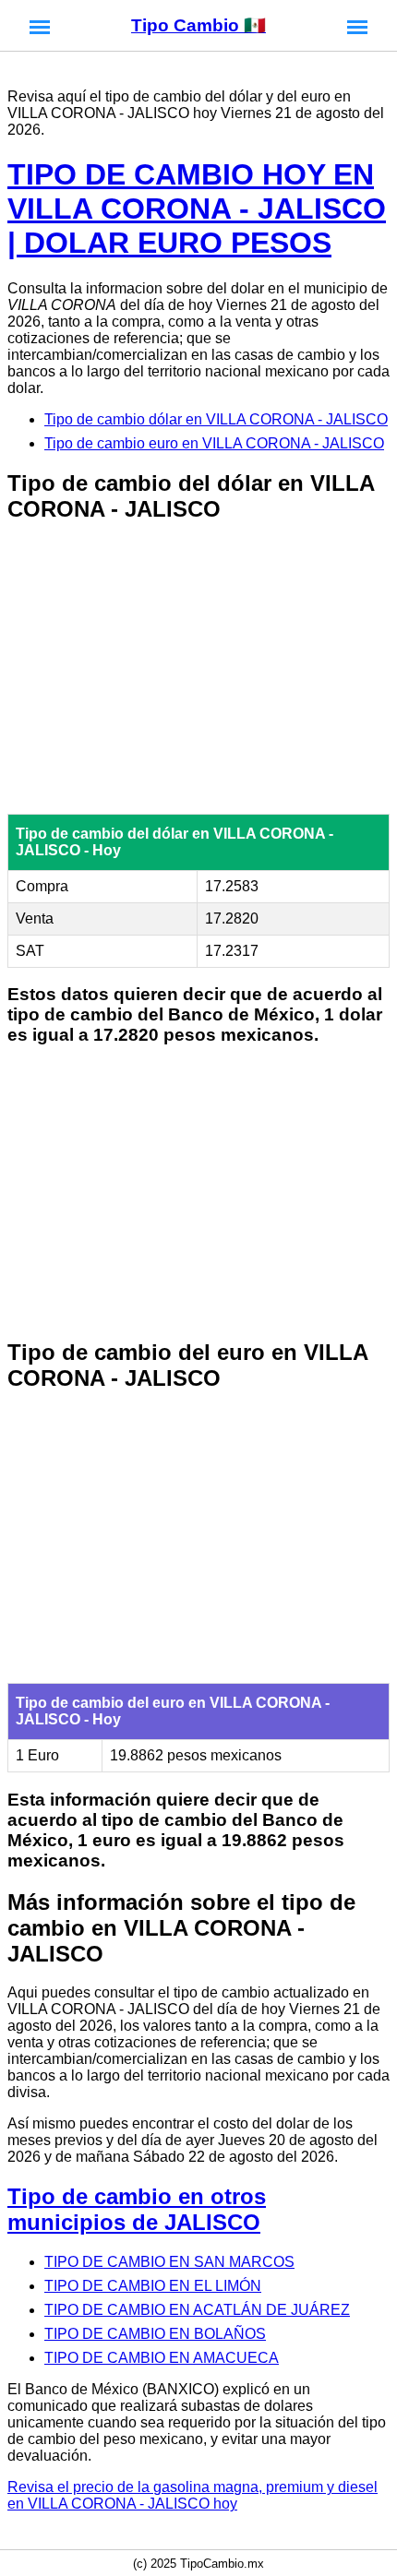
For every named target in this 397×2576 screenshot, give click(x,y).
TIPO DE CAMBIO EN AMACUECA (162, 2358)
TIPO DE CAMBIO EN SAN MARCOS (169, 2262)
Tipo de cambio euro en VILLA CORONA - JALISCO (214, 443)
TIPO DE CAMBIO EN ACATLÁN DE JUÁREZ (197, 2310)
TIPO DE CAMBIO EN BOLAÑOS (155, 2334)
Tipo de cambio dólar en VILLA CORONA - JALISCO (216, 419)
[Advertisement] (198, 670)
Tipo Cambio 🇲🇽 (198, 25)
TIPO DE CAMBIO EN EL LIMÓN (153, 2286)
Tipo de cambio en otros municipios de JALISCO (137, 2209)
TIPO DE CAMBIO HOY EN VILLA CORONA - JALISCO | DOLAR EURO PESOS (197, 209)
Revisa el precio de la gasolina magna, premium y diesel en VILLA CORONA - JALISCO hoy (192, 2495)
